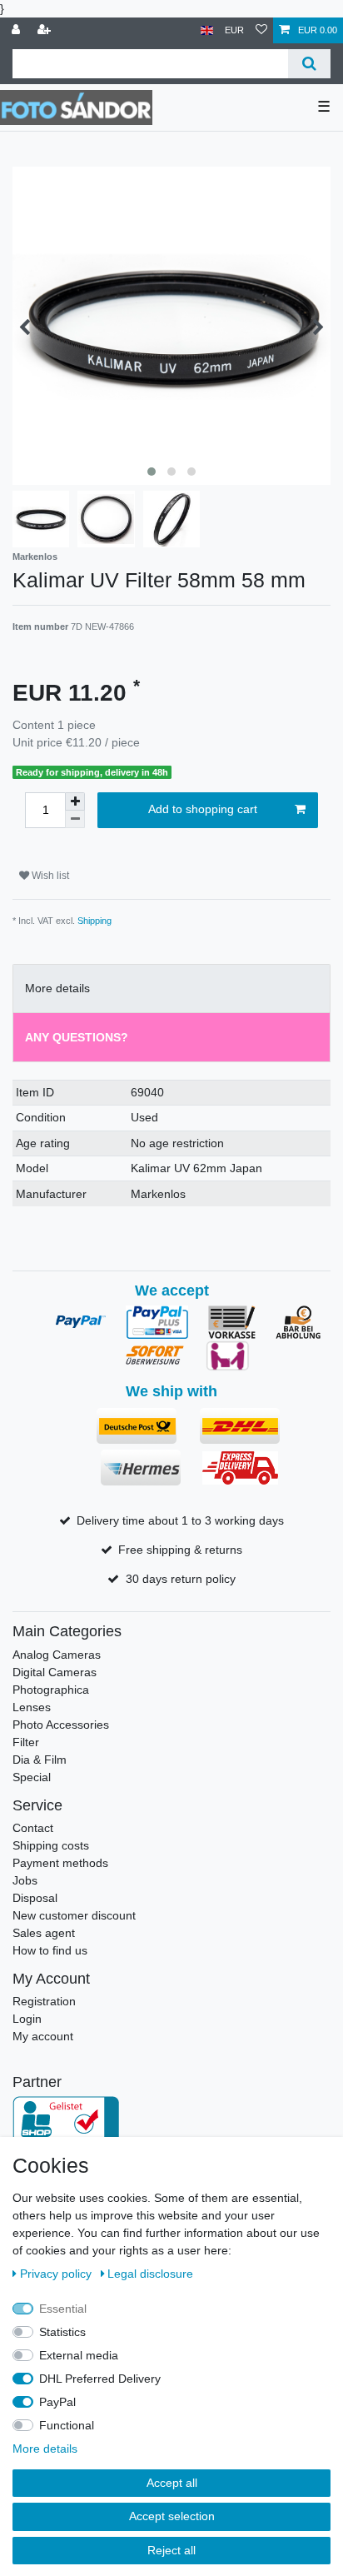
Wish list (49, 876)
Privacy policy (57, 2274)
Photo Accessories (61, 1725)
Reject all (171, 2550)
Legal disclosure (150, 2274)
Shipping (94, 921)
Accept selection (172, 2516)
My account (43, 2036)
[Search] (309, 64)
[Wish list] (261, 30)
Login (27, 2019)
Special (32, 1777)
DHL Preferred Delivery (100, 2379)
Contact (33, 1828)
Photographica (51, 1690)
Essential (63, 2309)
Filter (26, 1742)
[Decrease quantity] (75, 819)
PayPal (57, 2402)
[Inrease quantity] (75, 801)
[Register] (46, 30)
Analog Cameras (57, 1655)
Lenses (32, 1707)
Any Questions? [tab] (77, 1037)
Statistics (62, 2332)
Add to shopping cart (203, 809)
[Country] (207, 30)
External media (79, 2355)
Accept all (172, 2483)
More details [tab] (57, 988)
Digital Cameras (55, 1672)
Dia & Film (40, 1760)
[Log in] (17, 30)
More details (45, 2449)
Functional (67, 2425)
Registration (44, 2001)
